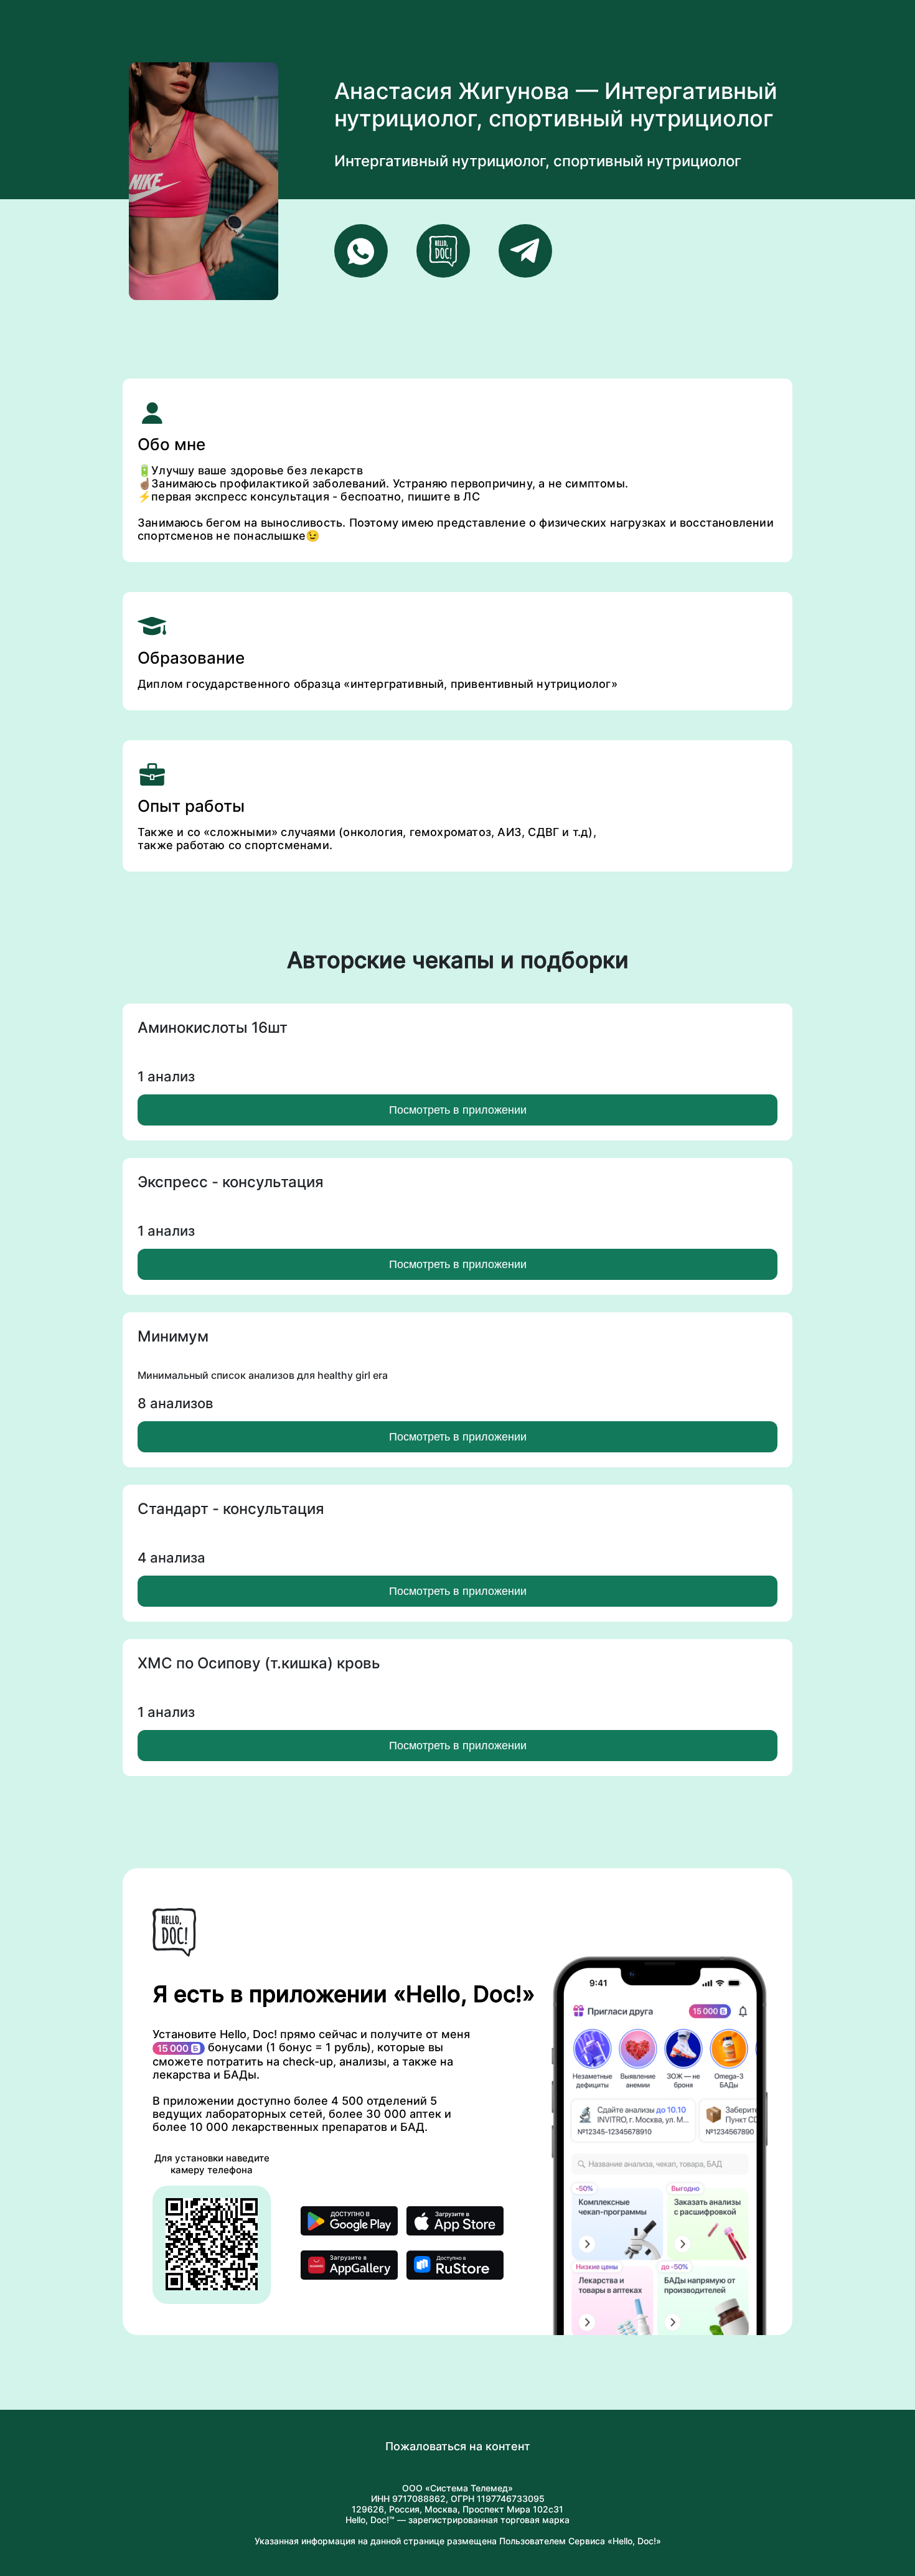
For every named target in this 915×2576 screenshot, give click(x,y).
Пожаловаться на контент (458, 2446)
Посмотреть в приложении (458, 1110)
